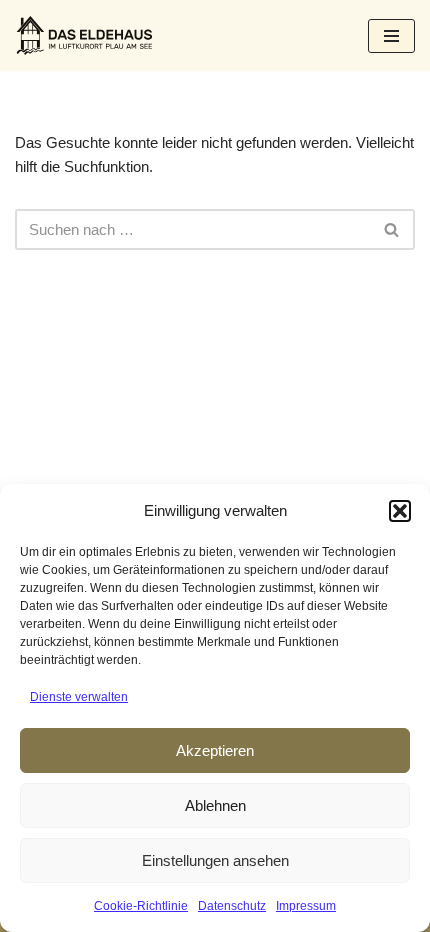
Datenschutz (232, 906)
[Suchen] (392, 229)
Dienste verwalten (79, 697)
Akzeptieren (215, 750)
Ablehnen (215, 805)
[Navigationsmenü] (391, 36)
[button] (400, 511)
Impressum (306, 906)
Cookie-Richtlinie (141, 906)
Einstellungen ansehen (215, 860)
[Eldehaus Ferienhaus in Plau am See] (85, 35)
